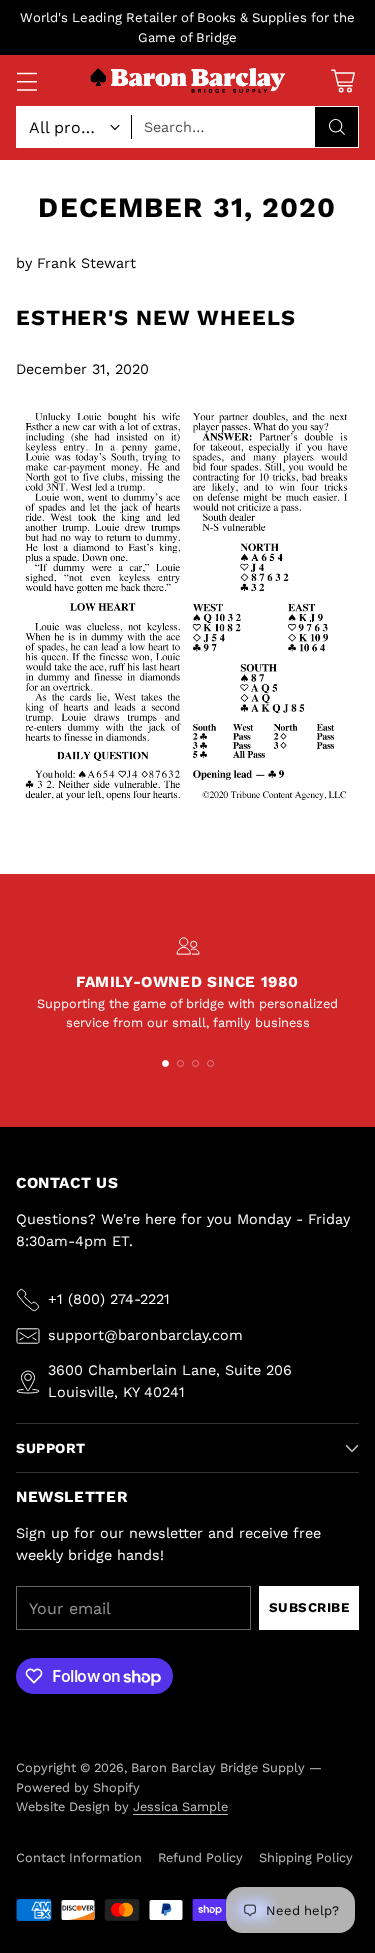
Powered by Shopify (78, 1787)
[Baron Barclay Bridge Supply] (188, 81)
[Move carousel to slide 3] (195, 1063)
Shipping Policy (306, 1857)
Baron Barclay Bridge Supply (218, 1767)
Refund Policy (200, 1857)
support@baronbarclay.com (145, 1335)
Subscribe (309, 1607)
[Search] (337, 127)
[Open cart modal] (342, 80)
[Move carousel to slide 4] (210, 1063)
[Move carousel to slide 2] (180, 1063)
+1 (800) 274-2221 (109, 1299)
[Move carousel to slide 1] (165, 1063)
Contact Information (79, 1857)
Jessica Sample (180, 1806)
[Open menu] (26, 80)
